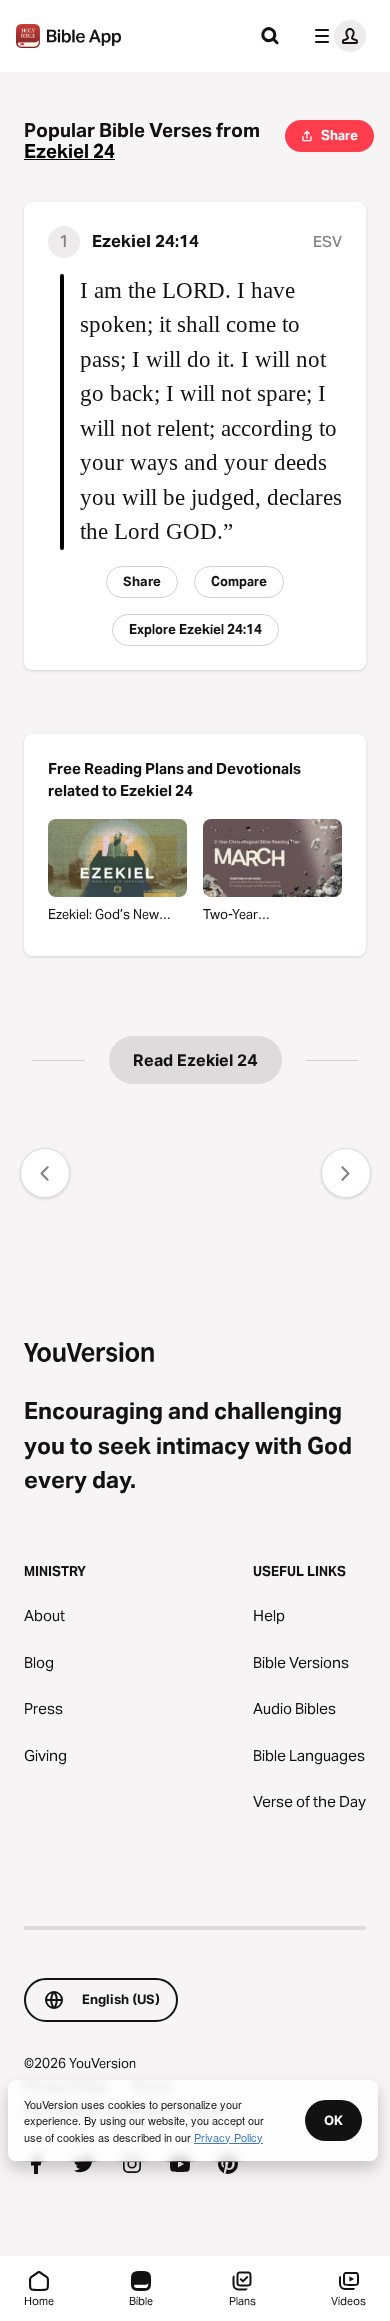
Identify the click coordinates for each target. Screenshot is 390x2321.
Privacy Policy (228, 2137)
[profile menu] (336, 36)
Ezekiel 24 (69, 151)
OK (333, 2120)
